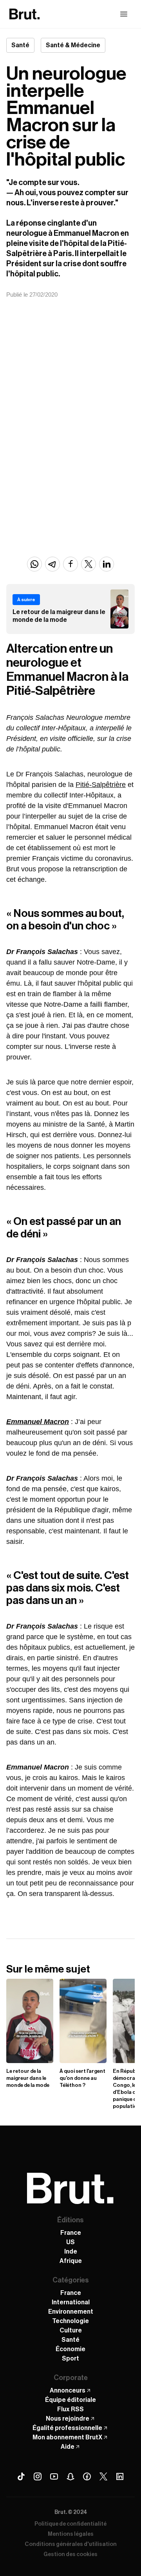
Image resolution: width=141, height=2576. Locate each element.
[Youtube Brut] (54, 2476)
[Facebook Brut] (87, 2476)
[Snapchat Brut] (70, 2476)
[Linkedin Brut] (120, 2476)
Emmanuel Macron (38, 1422)
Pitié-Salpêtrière (101, 785)
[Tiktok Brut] (21, 2476)
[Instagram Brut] (38, 2476)
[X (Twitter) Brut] (103, 2476)
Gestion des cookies (70, 2555)
